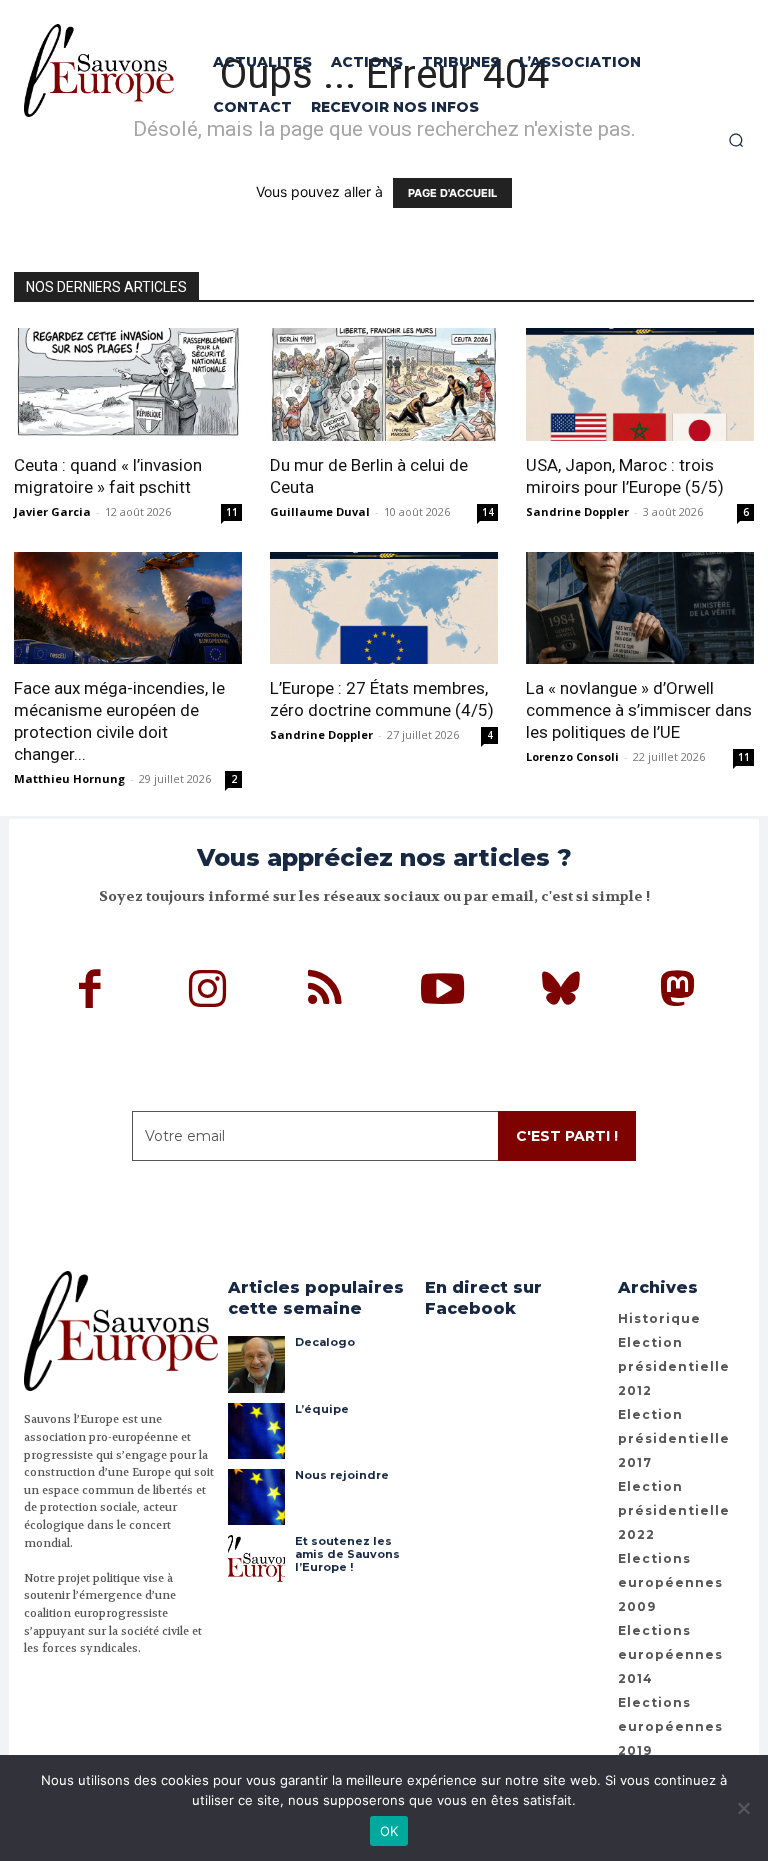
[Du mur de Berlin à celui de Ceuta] (384, 384)
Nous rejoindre (342, 1475)
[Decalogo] (256, 1364)
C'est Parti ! (567, 1136)
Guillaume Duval (320, 511)
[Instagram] (208, 992)
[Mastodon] (678, 992)
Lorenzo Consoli (572, 756)
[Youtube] (443, 992)
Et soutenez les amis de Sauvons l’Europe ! (347, 1554)
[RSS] (326, 992)
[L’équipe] (256, 1431)
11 (232, 512)
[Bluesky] (561, 992)
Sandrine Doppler (577, 511)
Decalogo (325, 1342)
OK (389, 1831)
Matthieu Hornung (69, 778)
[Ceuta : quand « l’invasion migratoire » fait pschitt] (128, 384)
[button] (736, 140)
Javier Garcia (52, 511)
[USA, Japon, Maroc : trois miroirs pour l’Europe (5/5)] (640, 384)
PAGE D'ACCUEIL (452, 193)
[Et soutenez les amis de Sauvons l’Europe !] (256, 1563)
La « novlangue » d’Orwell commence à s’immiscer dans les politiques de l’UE (639, 710)
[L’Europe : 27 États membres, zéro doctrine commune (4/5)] (384, 608)
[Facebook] (91, 992)
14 (488, 512)
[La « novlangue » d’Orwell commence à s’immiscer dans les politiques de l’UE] (640, 608)
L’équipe (322, 1409)
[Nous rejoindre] (256, 1497)
